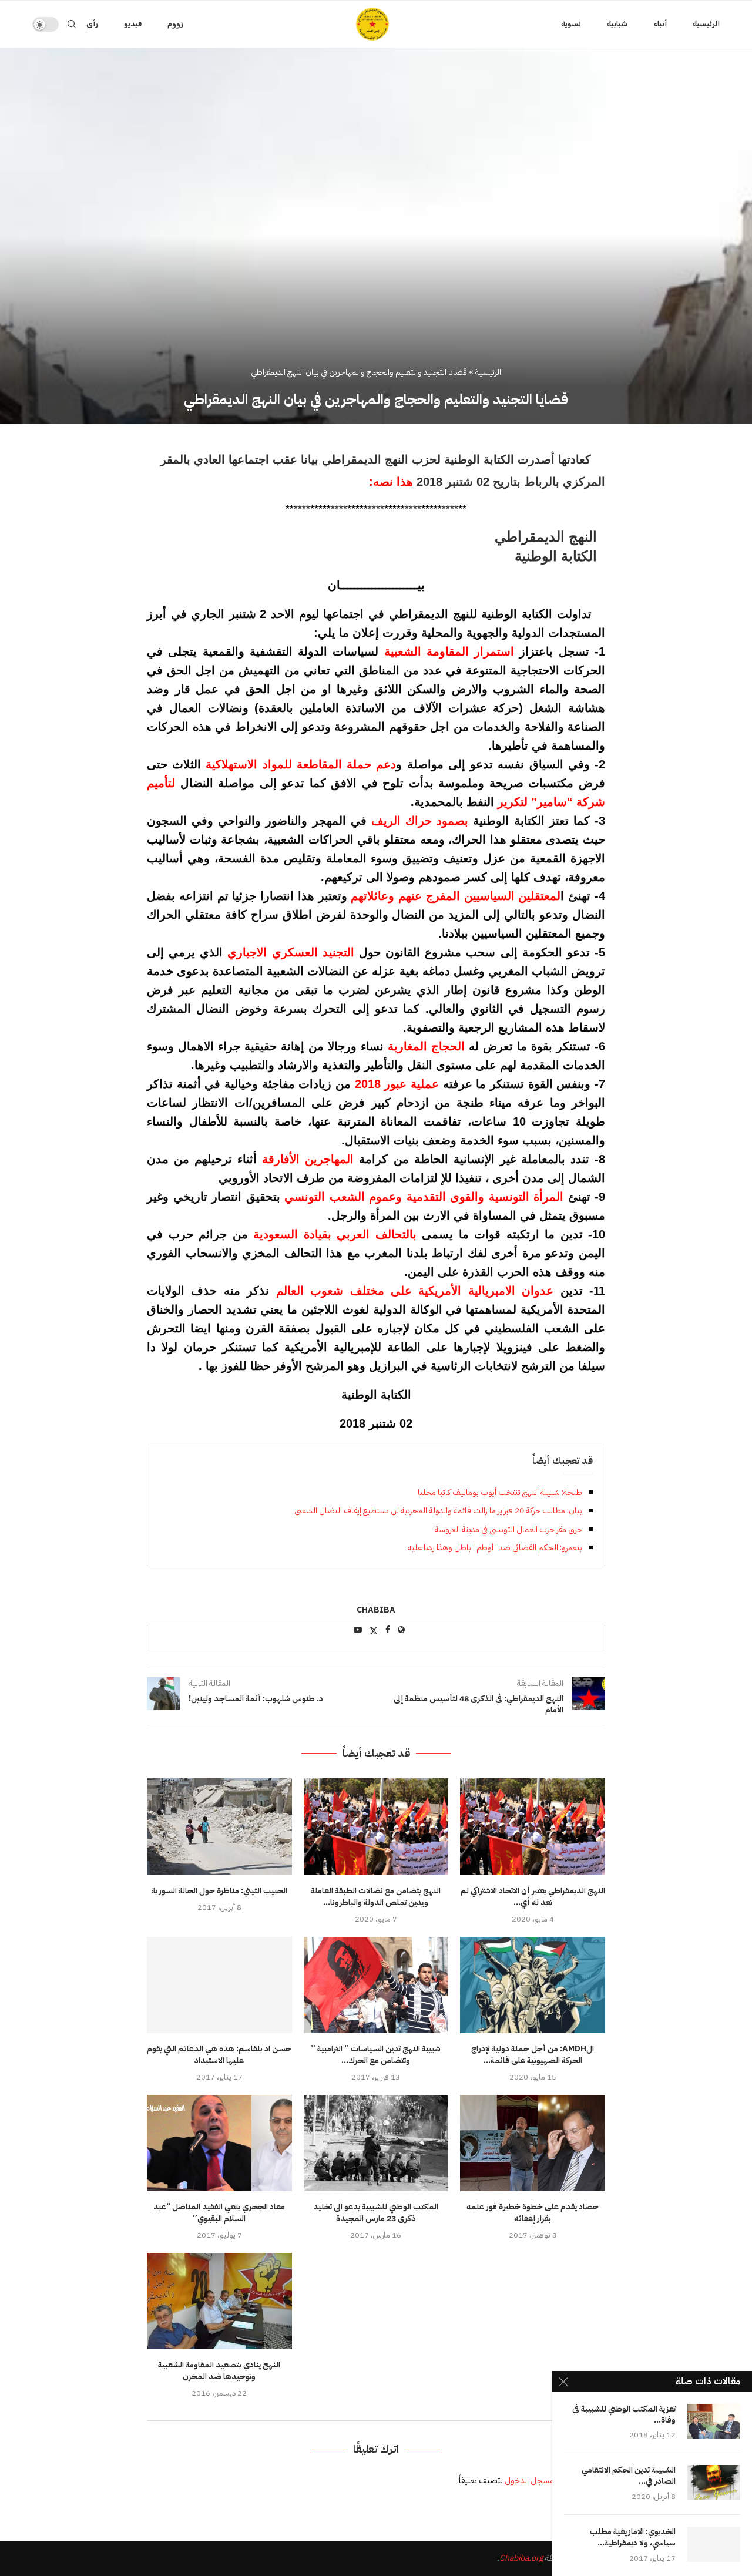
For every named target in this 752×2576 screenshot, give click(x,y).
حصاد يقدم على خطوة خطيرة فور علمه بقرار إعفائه (533, 2213)
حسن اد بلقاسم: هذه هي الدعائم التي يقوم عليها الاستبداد (219, 2055)
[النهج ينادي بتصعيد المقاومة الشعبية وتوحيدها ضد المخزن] (219, 2301)
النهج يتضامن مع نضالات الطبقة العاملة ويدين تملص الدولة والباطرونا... (376, 1897)
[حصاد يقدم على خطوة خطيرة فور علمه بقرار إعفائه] (533, 2143)
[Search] (72, 24)
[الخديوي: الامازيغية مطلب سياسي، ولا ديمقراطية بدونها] (714, 2544)
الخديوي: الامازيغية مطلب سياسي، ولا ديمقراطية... (633, 2538)
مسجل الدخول (529, 2481)
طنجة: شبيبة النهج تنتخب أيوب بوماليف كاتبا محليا (500, 1492)
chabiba (376, 1611)
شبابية (617, 24)
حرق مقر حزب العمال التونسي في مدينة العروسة (508, 1529)
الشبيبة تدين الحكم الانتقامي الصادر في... (629, 2476)
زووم (175, 24)
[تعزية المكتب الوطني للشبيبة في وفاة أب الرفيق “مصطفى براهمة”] (714, 2421)
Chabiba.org (521, 2558)
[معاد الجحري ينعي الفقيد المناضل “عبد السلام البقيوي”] (219, 2143)
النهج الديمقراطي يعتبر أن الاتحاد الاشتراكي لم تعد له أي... (533, 1897)
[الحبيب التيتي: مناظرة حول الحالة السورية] (219, 1826)
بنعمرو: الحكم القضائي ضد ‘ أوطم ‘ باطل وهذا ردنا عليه (495, 1548)
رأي (92, 24)
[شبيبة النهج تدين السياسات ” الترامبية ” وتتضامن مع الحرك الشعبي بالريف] (376, 1985)
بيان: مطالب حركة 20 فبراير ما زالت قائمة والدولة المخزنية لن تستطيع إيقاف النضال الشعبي (438, 1511)
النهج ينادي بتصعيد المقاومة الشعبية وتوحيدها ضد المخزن (219, 2371)
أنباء (660, 24)
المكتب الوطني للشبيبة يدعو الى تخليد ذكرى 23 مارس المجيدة (376, 2213)
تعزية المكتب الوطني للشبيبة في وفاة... (624, 2415)
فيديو (133, 24)
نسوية (571, 24)
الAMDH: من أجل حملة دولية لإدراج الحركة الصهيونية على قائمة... (533, 2055)
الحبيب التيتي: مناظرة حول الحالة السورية (219, 1891)
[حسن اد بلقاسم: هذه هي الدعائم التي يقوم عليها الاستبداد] (219, 1985)
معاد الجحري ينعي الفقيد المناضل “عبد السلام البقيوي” (219, 2213)
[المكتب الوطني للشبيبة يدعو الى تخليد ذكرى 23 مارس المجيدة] (376, 2143)
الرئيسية (706, 24)
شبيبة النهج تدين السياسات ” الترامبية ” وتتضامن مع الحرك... (376, 2055)
